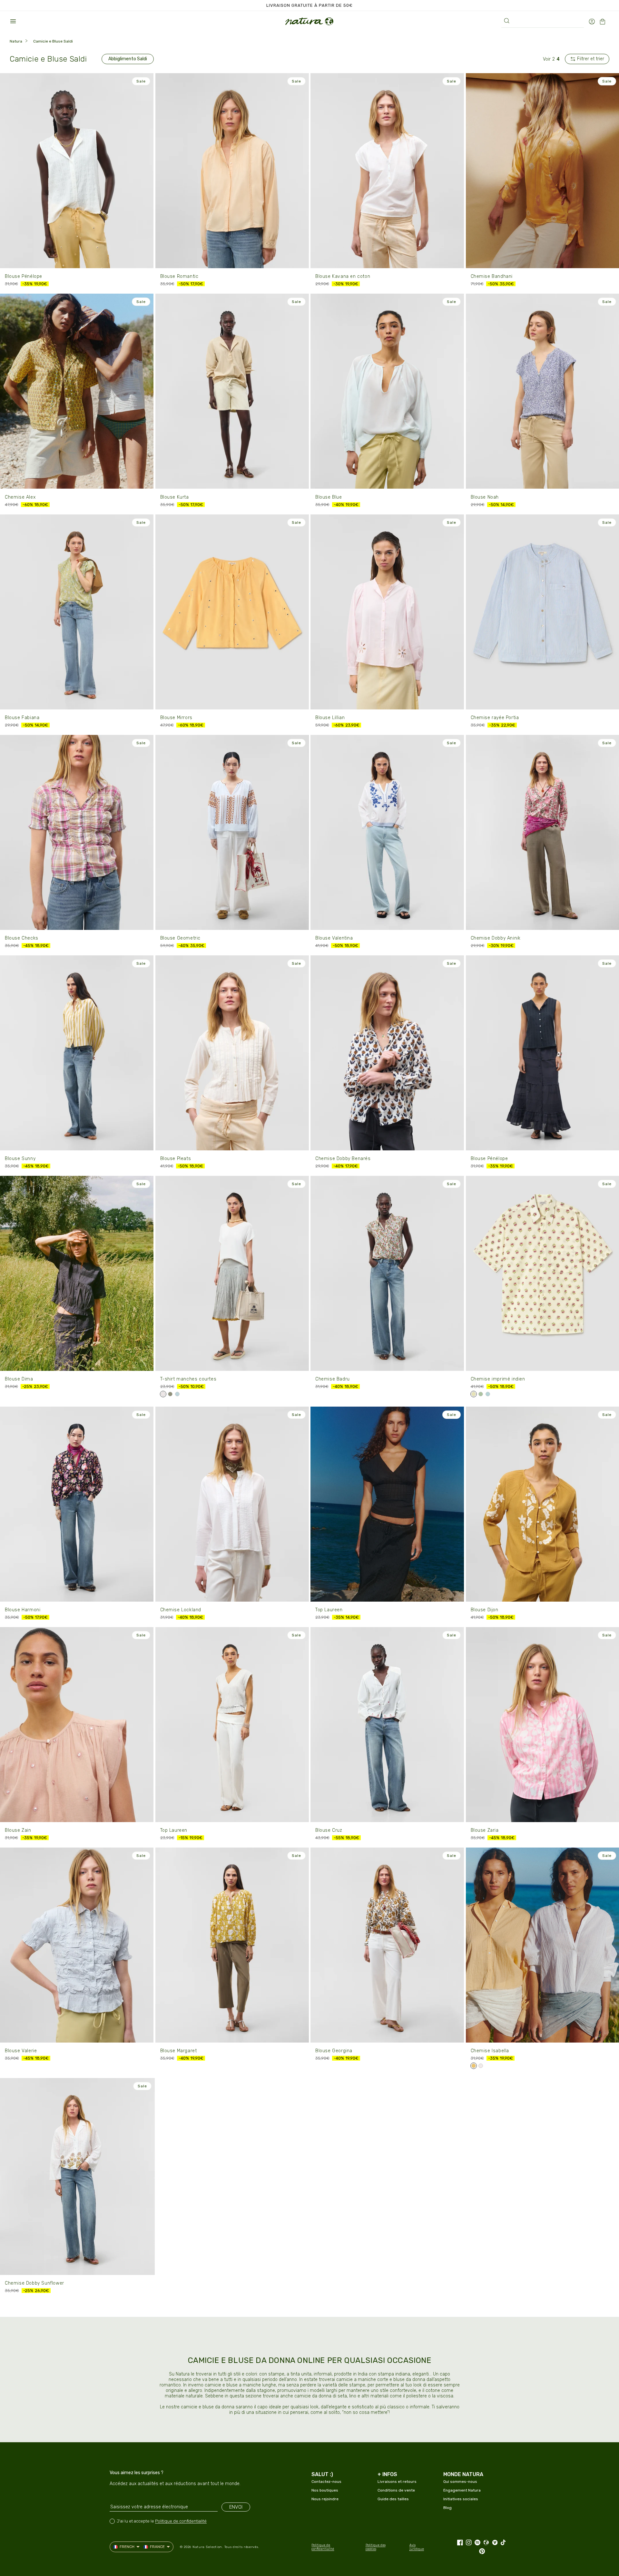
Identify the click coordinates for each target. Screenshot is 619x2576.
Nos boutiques (325, 2490)
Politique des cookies (376, 2547)
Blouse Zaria (485, 1830)
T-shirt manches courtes (188, 1379)
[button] (13, 21)
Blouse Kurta (175, 497)
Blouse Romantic (179, 276)
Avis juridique (417, 2547)
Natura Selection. (208, 2547)
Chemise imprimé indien (498, 1379)
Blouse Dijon (485, 1610)
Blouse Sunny (20, 1159)
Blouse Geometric (181, 938)
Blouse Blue (329, 497)
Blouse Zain (18, 1830)
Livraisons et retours (397, 2482)
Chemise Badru (333, 1379)
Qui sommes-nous (460, 2482)
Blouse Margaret (179, 2051)
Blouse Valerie (21, 2051)
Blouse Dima (19, 1379)
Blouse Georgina (334, 2051)
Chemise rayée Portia (495, 718)
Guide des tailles (393, 2499)
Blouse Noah (485, 497)
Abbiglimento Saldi (128, 59)
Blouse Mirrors (176, 718)
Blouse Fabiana (22, 718)
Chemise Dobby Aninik (496, 938)
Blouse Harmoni (23, 1610)
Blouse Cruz (329, 1830)
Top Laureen (329, 1610)
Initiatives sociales (461, 2499)
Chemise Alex (20, 497)
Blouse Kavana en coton (343, 276)
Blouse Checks (22, 938)
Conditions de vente (396, 2490)
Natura (16, 41)
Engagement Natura (462, 2490)
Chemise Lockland (181, 1610)
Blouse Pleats (176, 1159)
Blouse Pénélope (24, 276)
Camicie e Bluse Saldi (53, 41)
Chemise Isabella (490, 2051)
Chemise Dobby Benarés (343, 1159)
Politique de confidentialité (181, 2521)
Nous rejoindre (325, 2499)
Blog (447, 2508)
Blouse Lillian (330, 718)
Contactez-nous (326, 2482)
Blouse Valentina (334, 938)
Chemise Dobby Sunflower (34, 2283)
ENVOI (236, 2507)
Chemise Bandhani (492, 276)
